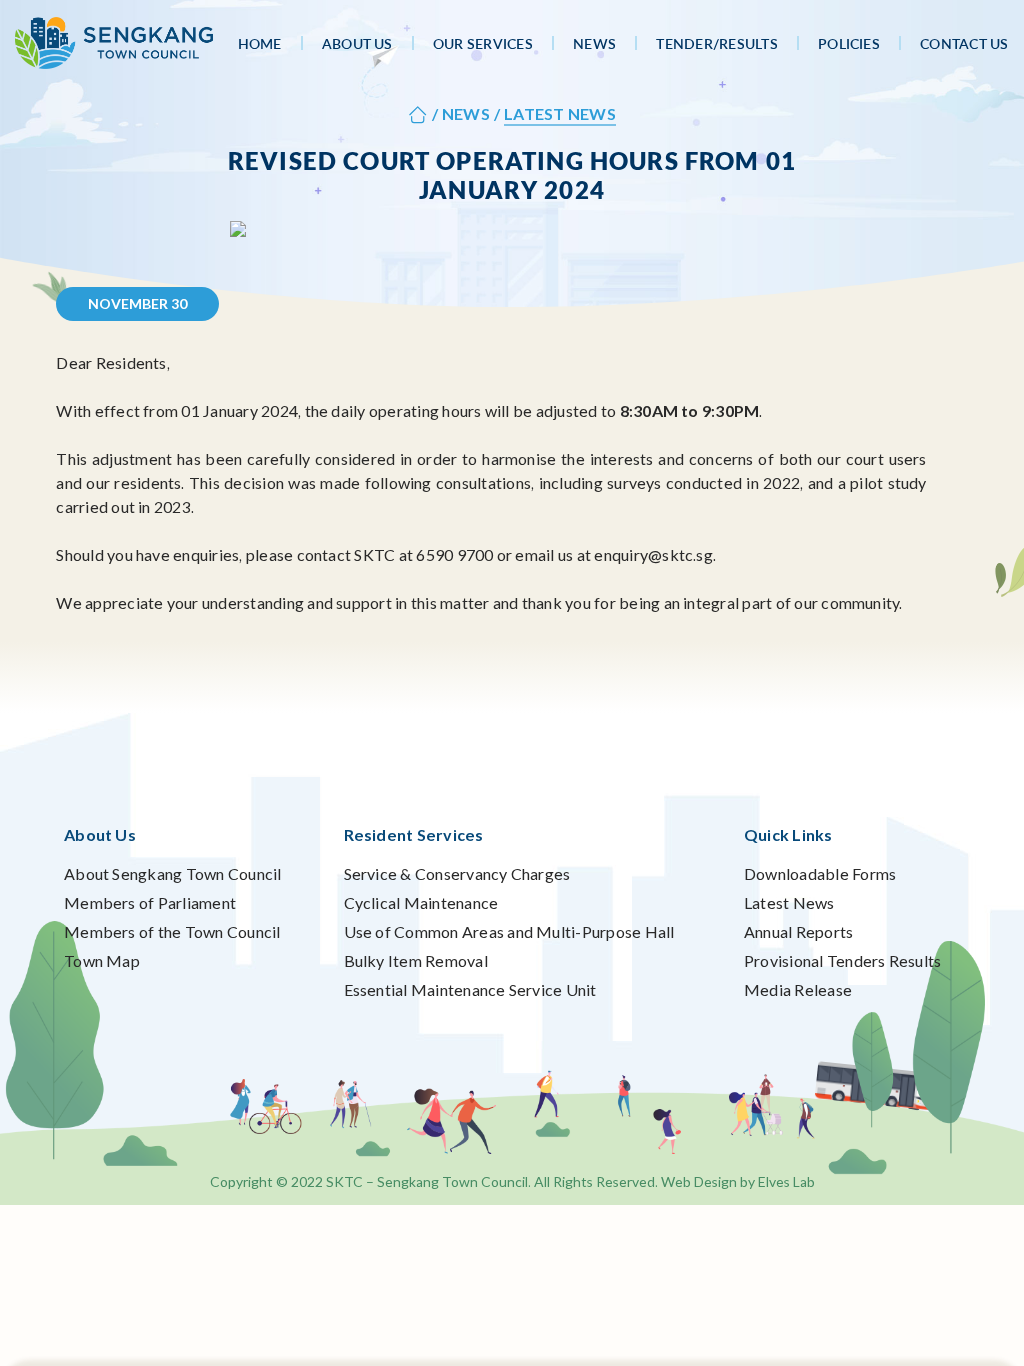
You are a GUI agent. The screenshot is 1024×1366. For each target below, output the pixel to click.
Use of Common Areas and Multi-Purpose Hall (509, 931)
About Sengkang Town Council (172, 873)
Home (260, 43)
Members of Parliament (150, 902)
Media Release (798, 989)
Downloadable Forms (820, 873)
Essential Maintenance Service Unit (470, 989)
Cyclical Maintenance (421, 902)
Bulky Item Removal (416, 960)
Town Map (102, 960)
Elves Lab (786, 1181)
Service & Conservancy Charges (457, 873)
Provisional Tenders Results (842, 960)
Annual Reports (798, 931)
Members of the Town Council (172, 931)
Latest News (789, 902)
